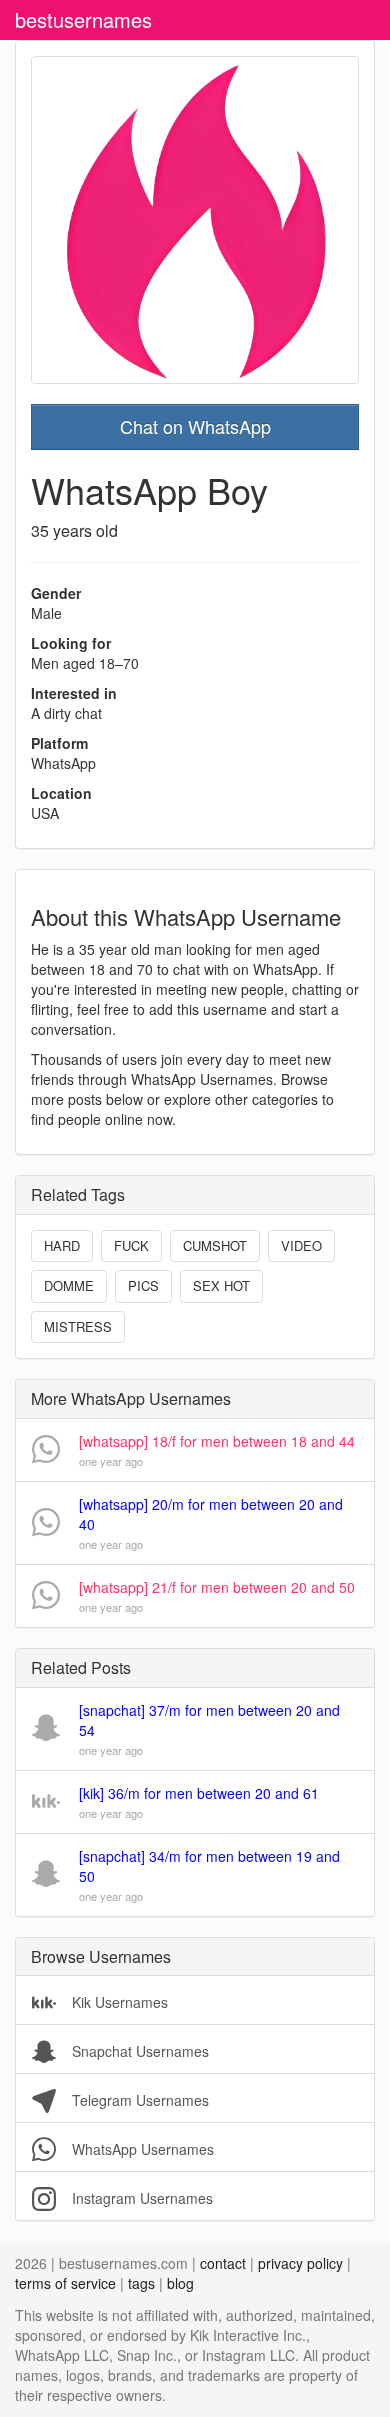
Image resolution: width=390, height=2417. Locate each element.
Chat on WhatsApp (195, 426)
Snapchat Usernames (138, 2051)
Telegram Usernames (138, 2100)
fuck (131, 1245)
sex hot (221, 1285)
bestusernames (83, 19)
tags (141, 2283)
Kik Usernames (118, 2002)
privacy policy (300, 2263)
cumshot (215, 1245)
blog (180, 2283)
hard (62, 1245)
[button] (195, 1450)
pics (143, 1285)
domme (69, 1285)
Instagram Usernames (140, 2198)
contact (223, 2263)
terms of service (65, 2283)
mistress (78, 1326)
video (301, 1245)
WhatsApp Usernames (141, 2149)
